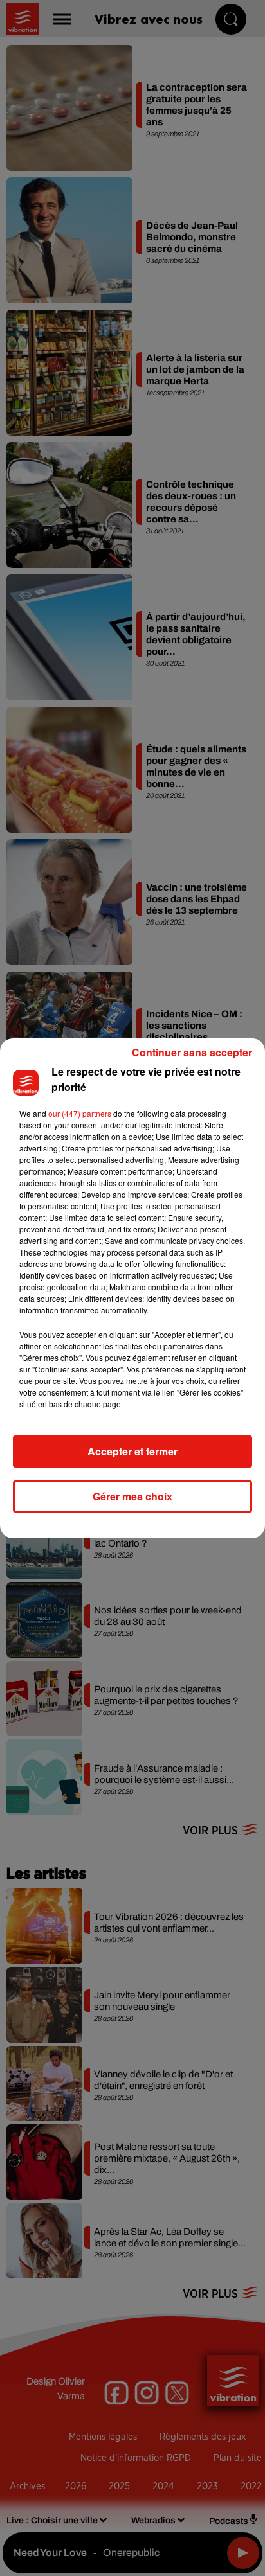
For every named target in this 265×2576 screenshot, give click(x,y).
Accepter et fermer (132, 1451)
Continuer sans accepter (192, 1052)
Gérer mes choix (132, 1496)
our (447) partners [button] (80, 1113)
